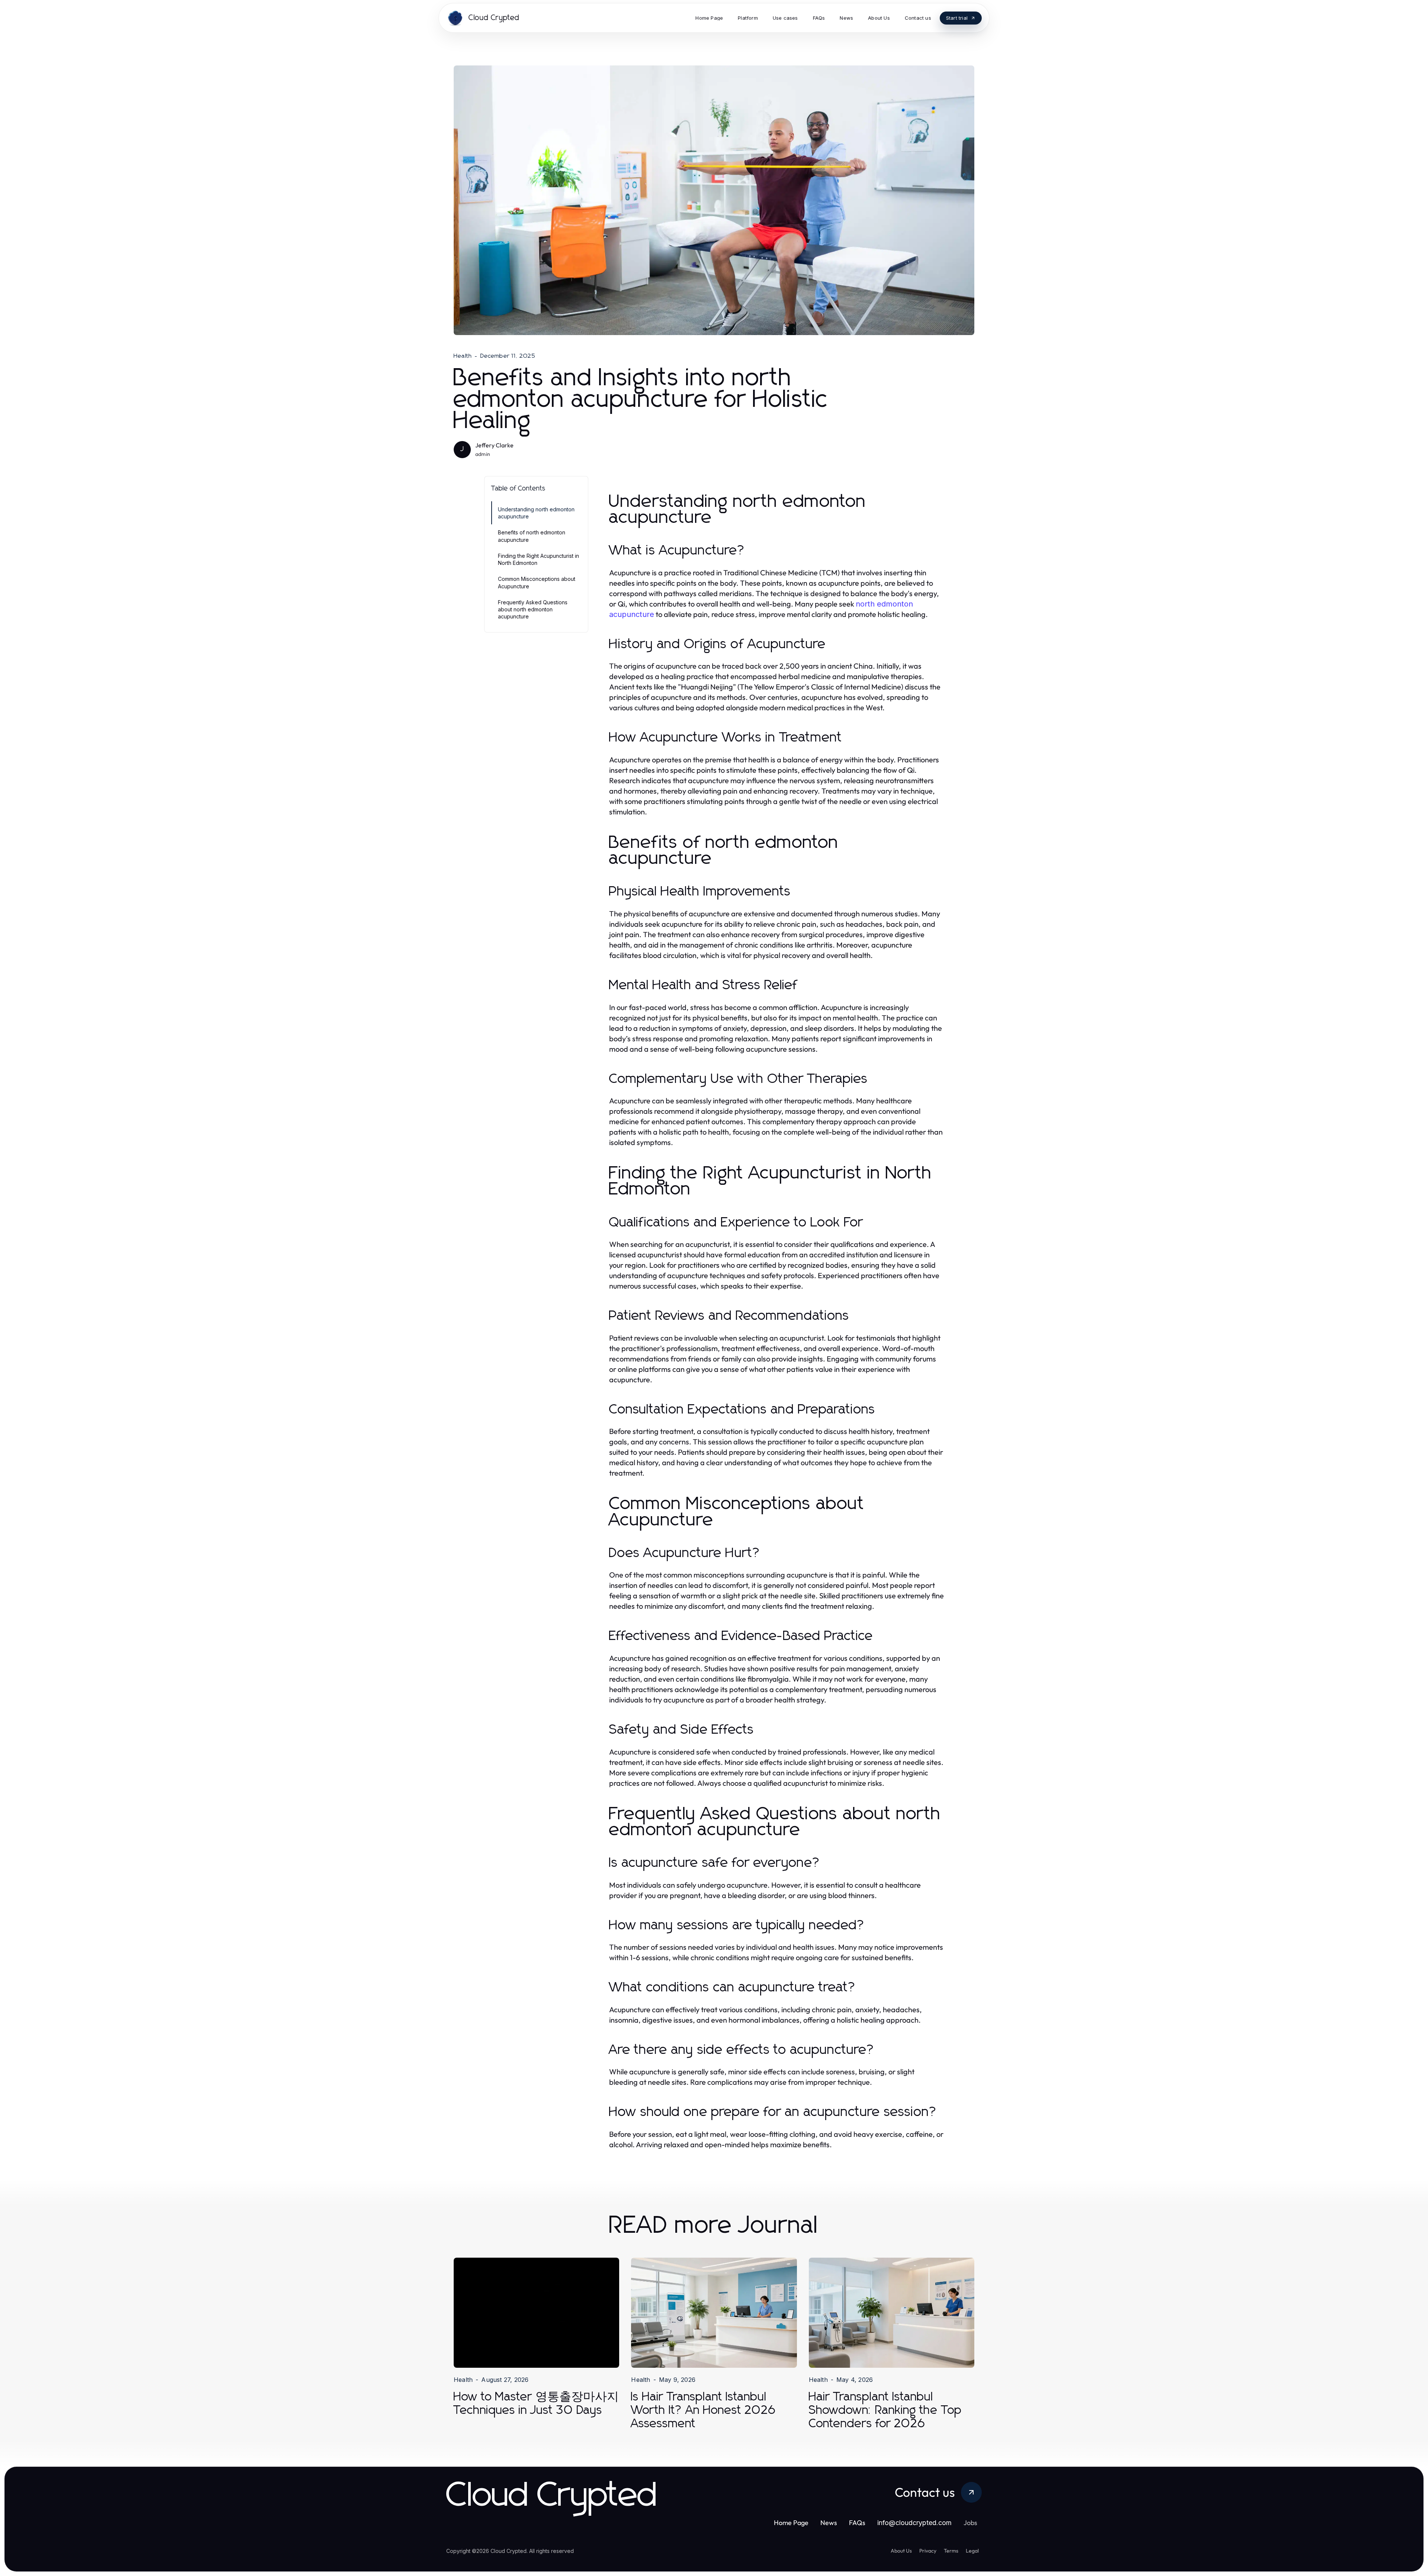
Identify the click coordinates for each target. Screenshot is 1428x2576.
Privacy (928, 2551)
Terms (951, 2551)
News (829, 2523)
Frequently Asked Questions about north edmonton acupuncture (533, 610)
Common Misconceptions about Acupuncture (537, 582)
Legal (972, 2551)
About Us (901, 2551)
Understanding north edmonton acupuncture (536, 513)
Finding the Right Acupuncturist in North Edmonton (538, 559)
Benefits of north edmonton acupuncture (532, 536)
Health (463, 356)
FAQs (857, 2523)
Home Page (791, 2523)
